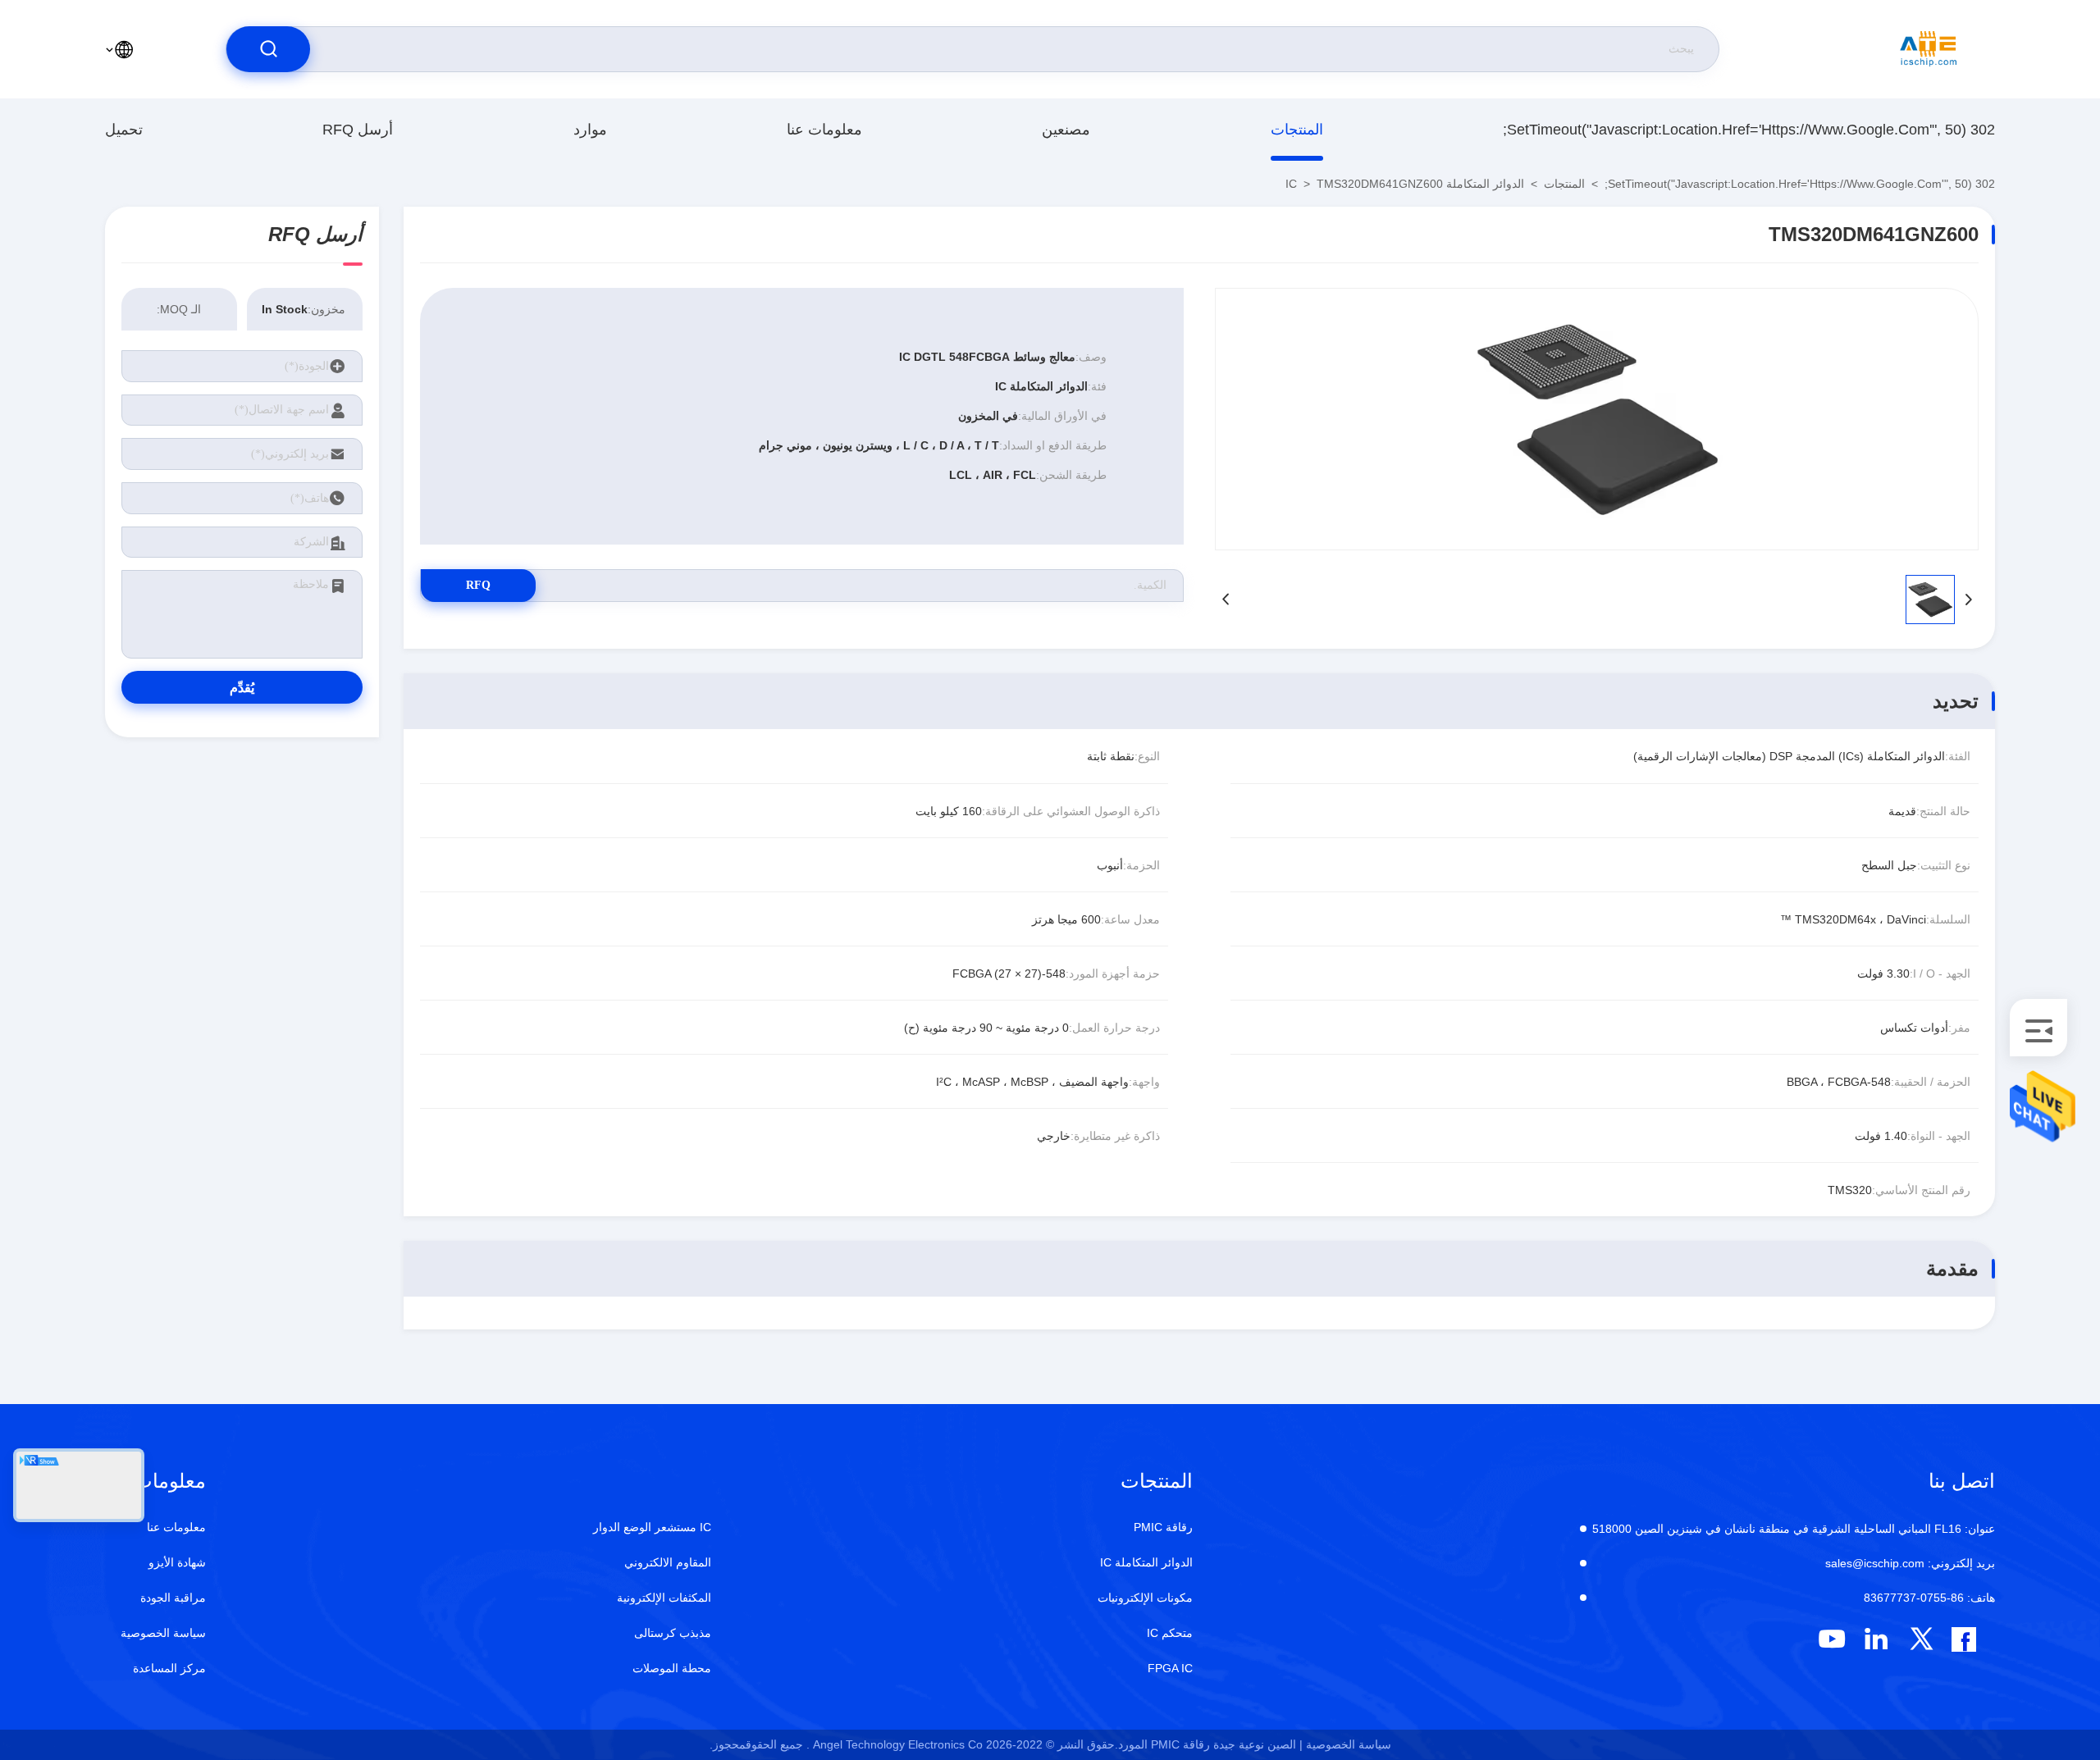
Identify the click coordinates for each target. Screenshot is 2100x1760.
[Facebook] (1964, 1639)
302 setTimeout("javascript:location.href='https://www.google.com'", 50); (1749, 130)
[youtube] (1831, 1639)
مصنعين (1066, 130)
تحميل (124, 130)
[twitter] (1922, 1639)
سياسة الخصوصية (163, 1633)
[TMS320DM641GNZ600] (1597, 419)
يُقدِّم (242, 688)
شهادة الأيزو (177, 1562)
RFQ (478, 585)
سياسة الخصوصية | (1345, 1744)
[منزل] (1929, 49)
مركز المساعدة (169, 1668)
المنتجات (1297, 130)
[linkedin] (1876, 1639)
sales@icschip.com (1910, 1563)
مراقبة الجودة (173, 1598)
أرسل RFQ (358, 130)
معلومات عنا (824, 130)
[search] (268, 49)
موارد (590, 130)
